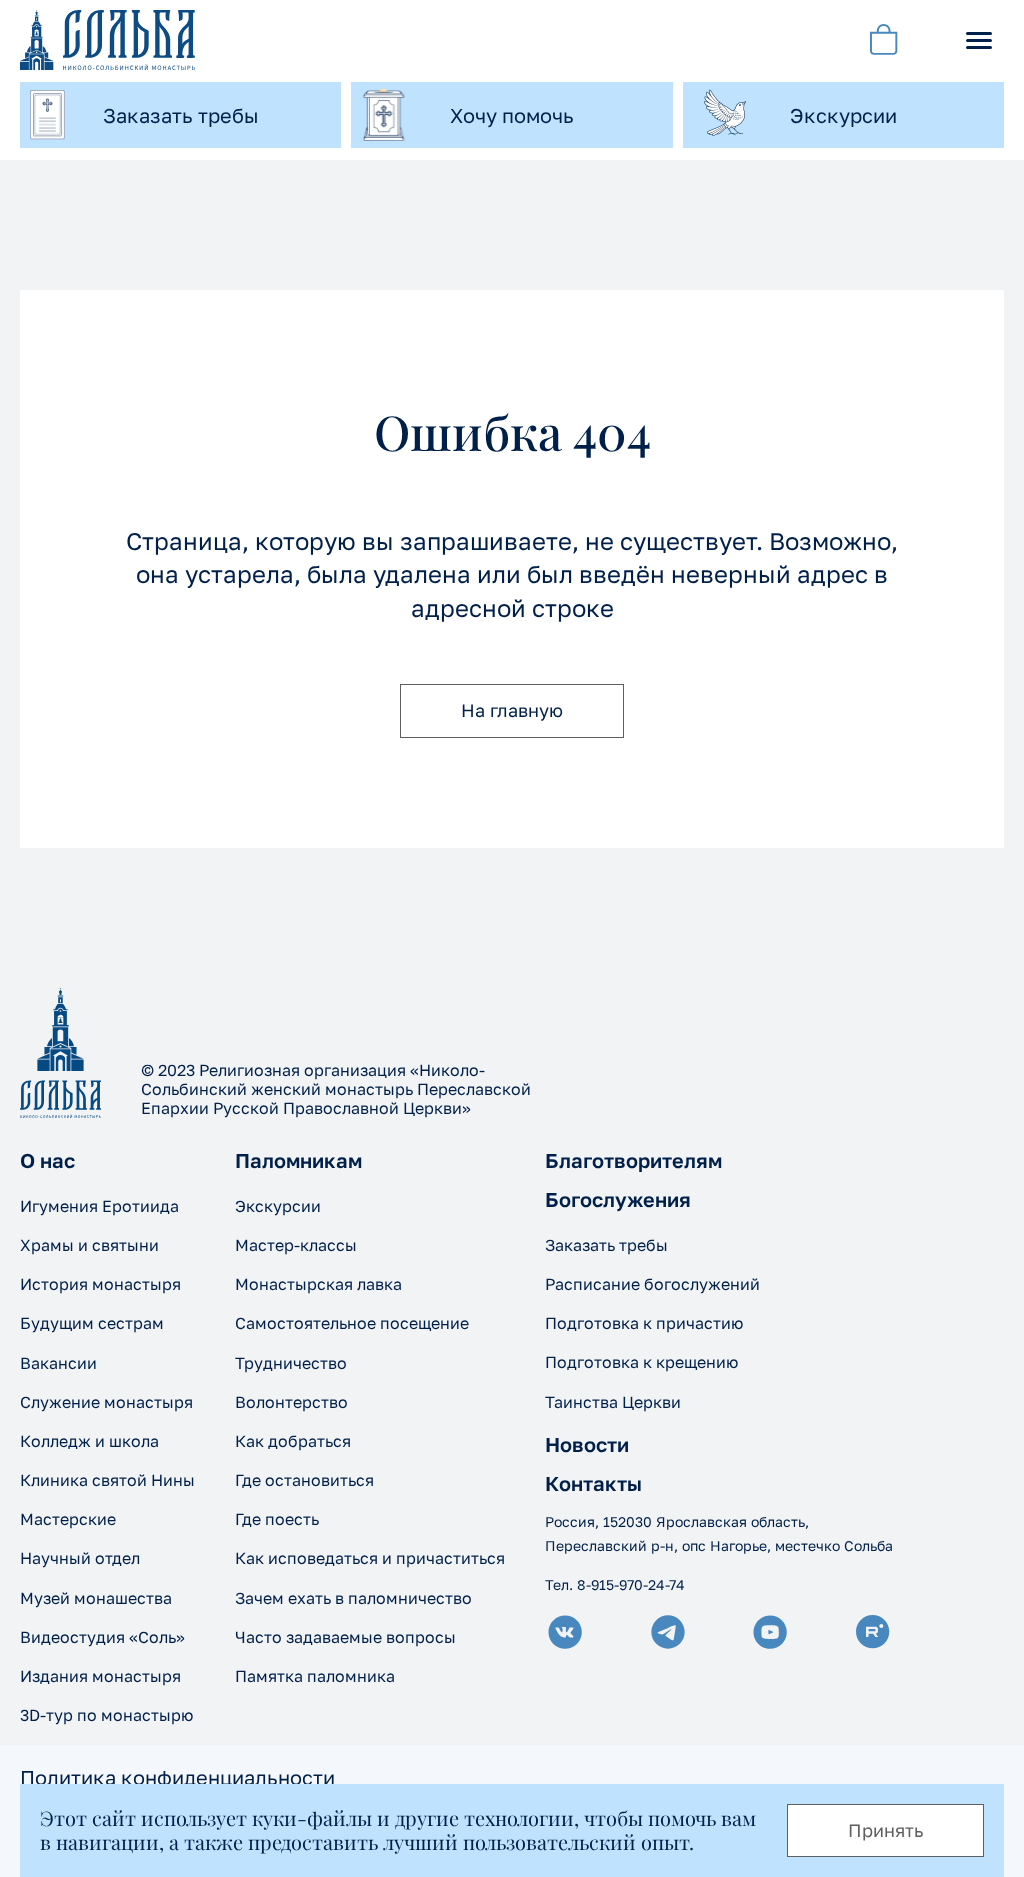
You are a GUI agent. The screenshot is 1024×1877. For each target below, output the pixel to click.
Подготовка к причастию (644, 1323)
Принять (885, 1830)
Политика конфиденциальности (177, 1777)
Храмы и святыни (89, 1245)
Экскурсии (278, 1206)
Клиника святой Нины (107, 1480)
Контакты (593, 1483)
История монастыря (100, 1284)
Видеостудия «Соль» (102, 1637)
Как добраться (293, 1441)
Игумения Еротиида (99, 1206)
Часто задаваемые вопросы (345, 1637)
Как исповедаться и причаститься (370, 1558)
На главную (512, 710)
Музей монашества (96, 1598)
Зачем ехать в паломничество (353, 1598)
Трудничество (291, 1363)
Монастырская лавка (318, 1284)
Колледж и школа (89, 1441)
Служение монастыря (106, 1402)
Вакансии (58, 1363)
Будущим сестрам (92, 1323)
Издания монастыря (100, 1676)
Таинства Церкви (613, 1402)
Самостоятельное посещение (352, 1323)
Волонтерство (291, 1402)
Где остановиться (304, 1480)
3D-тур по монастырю (106, 1715)
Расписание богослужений (652, 1284)
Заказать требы (606, 1245)
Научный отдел (80, 1558)
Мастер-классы (296, 1245)
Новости (587, 1444)
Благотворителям (633, 1160)
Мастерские (68, 1519)
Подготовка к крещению (641, 1362)
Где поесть (277, 1519)
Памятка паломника (315, 1676)
